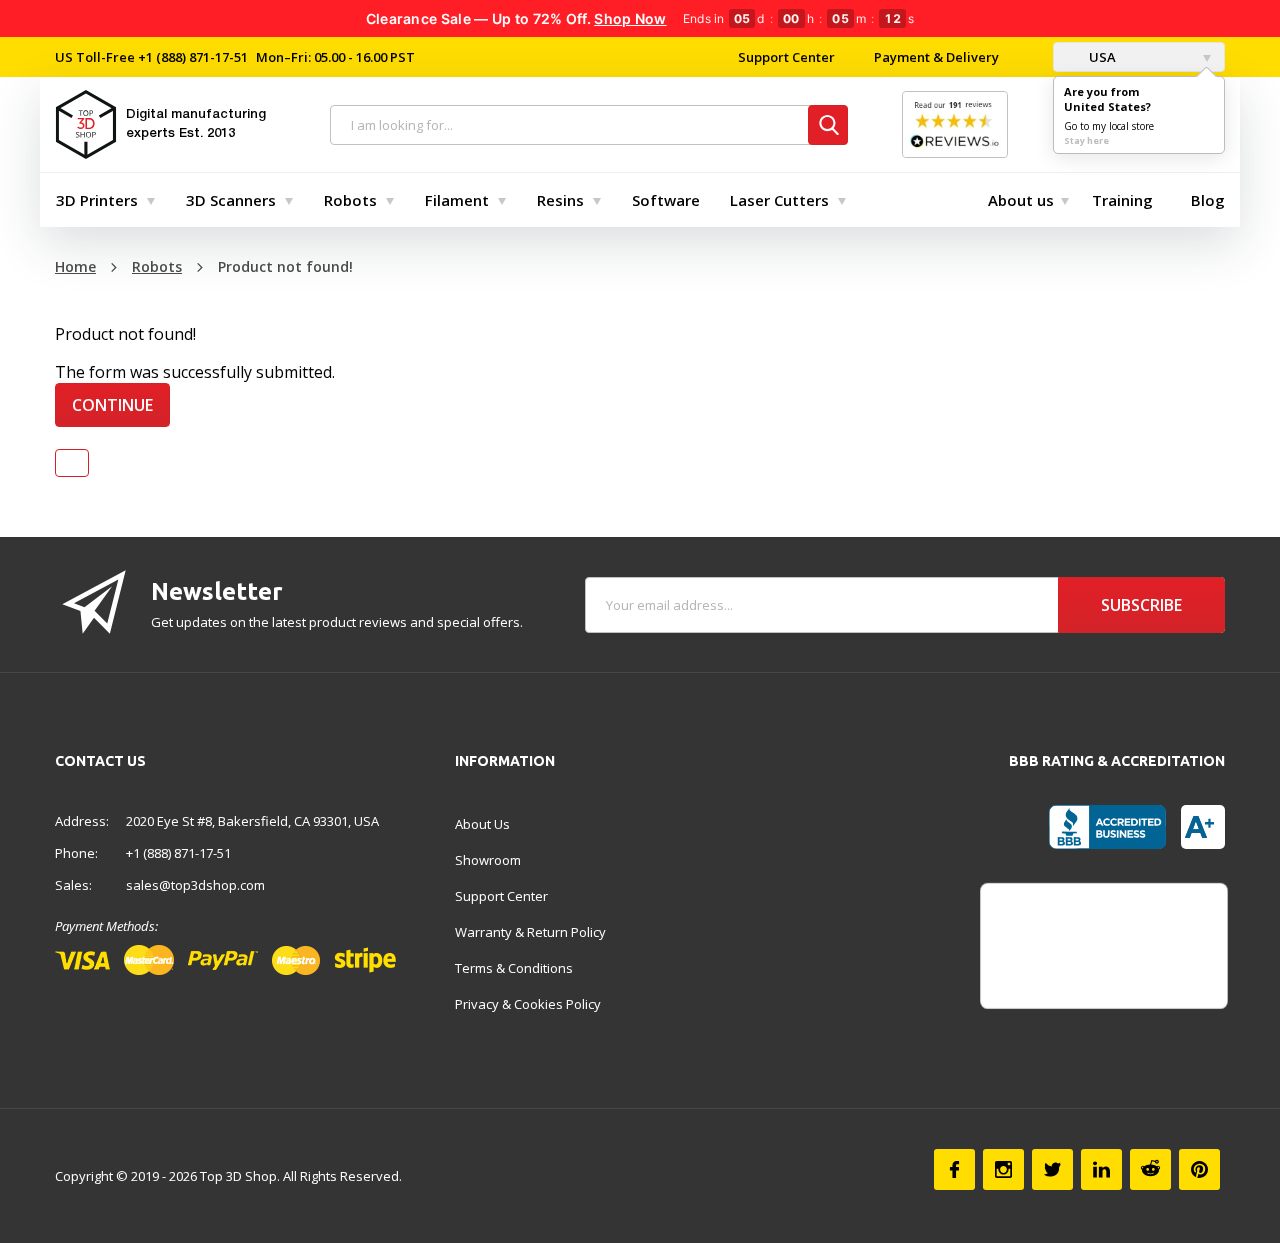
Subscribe (1141, 605)
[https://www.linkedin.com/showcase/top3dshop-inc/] (1101, 1169)
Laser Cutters (779, 200)
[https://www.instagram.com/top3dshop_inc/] (1003, 1169)
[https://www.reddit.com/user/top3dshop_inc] (1150, 1169)
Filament (457, 200)
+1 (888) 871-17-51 (191, 57)
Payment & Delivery (936, 57)
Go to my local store (1109, 126)
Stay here (1086, 140)
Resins (560, 200)
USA (1101, 57)
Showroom (488, 860)
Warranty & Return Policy (530, 932)
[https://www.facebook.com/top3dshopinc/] (954, 1169)
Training (1122, 200)
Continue (112, 405)
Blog (1208, 200)
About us (1021, 200)
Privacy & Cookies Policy (528, 1004)
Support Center (786, 57)
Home (75, 266)
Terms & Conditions (514, 968)
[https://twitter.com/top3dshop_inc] (1052, 1169)
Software (666, 200)
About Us (482, 824)
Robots (350, 200)
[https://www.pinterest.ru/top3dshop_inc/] (1199, 1169)
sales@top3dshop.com (195, 885)
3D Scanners (231, 200)
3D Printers (97, 200)
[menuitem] (101, 200)
